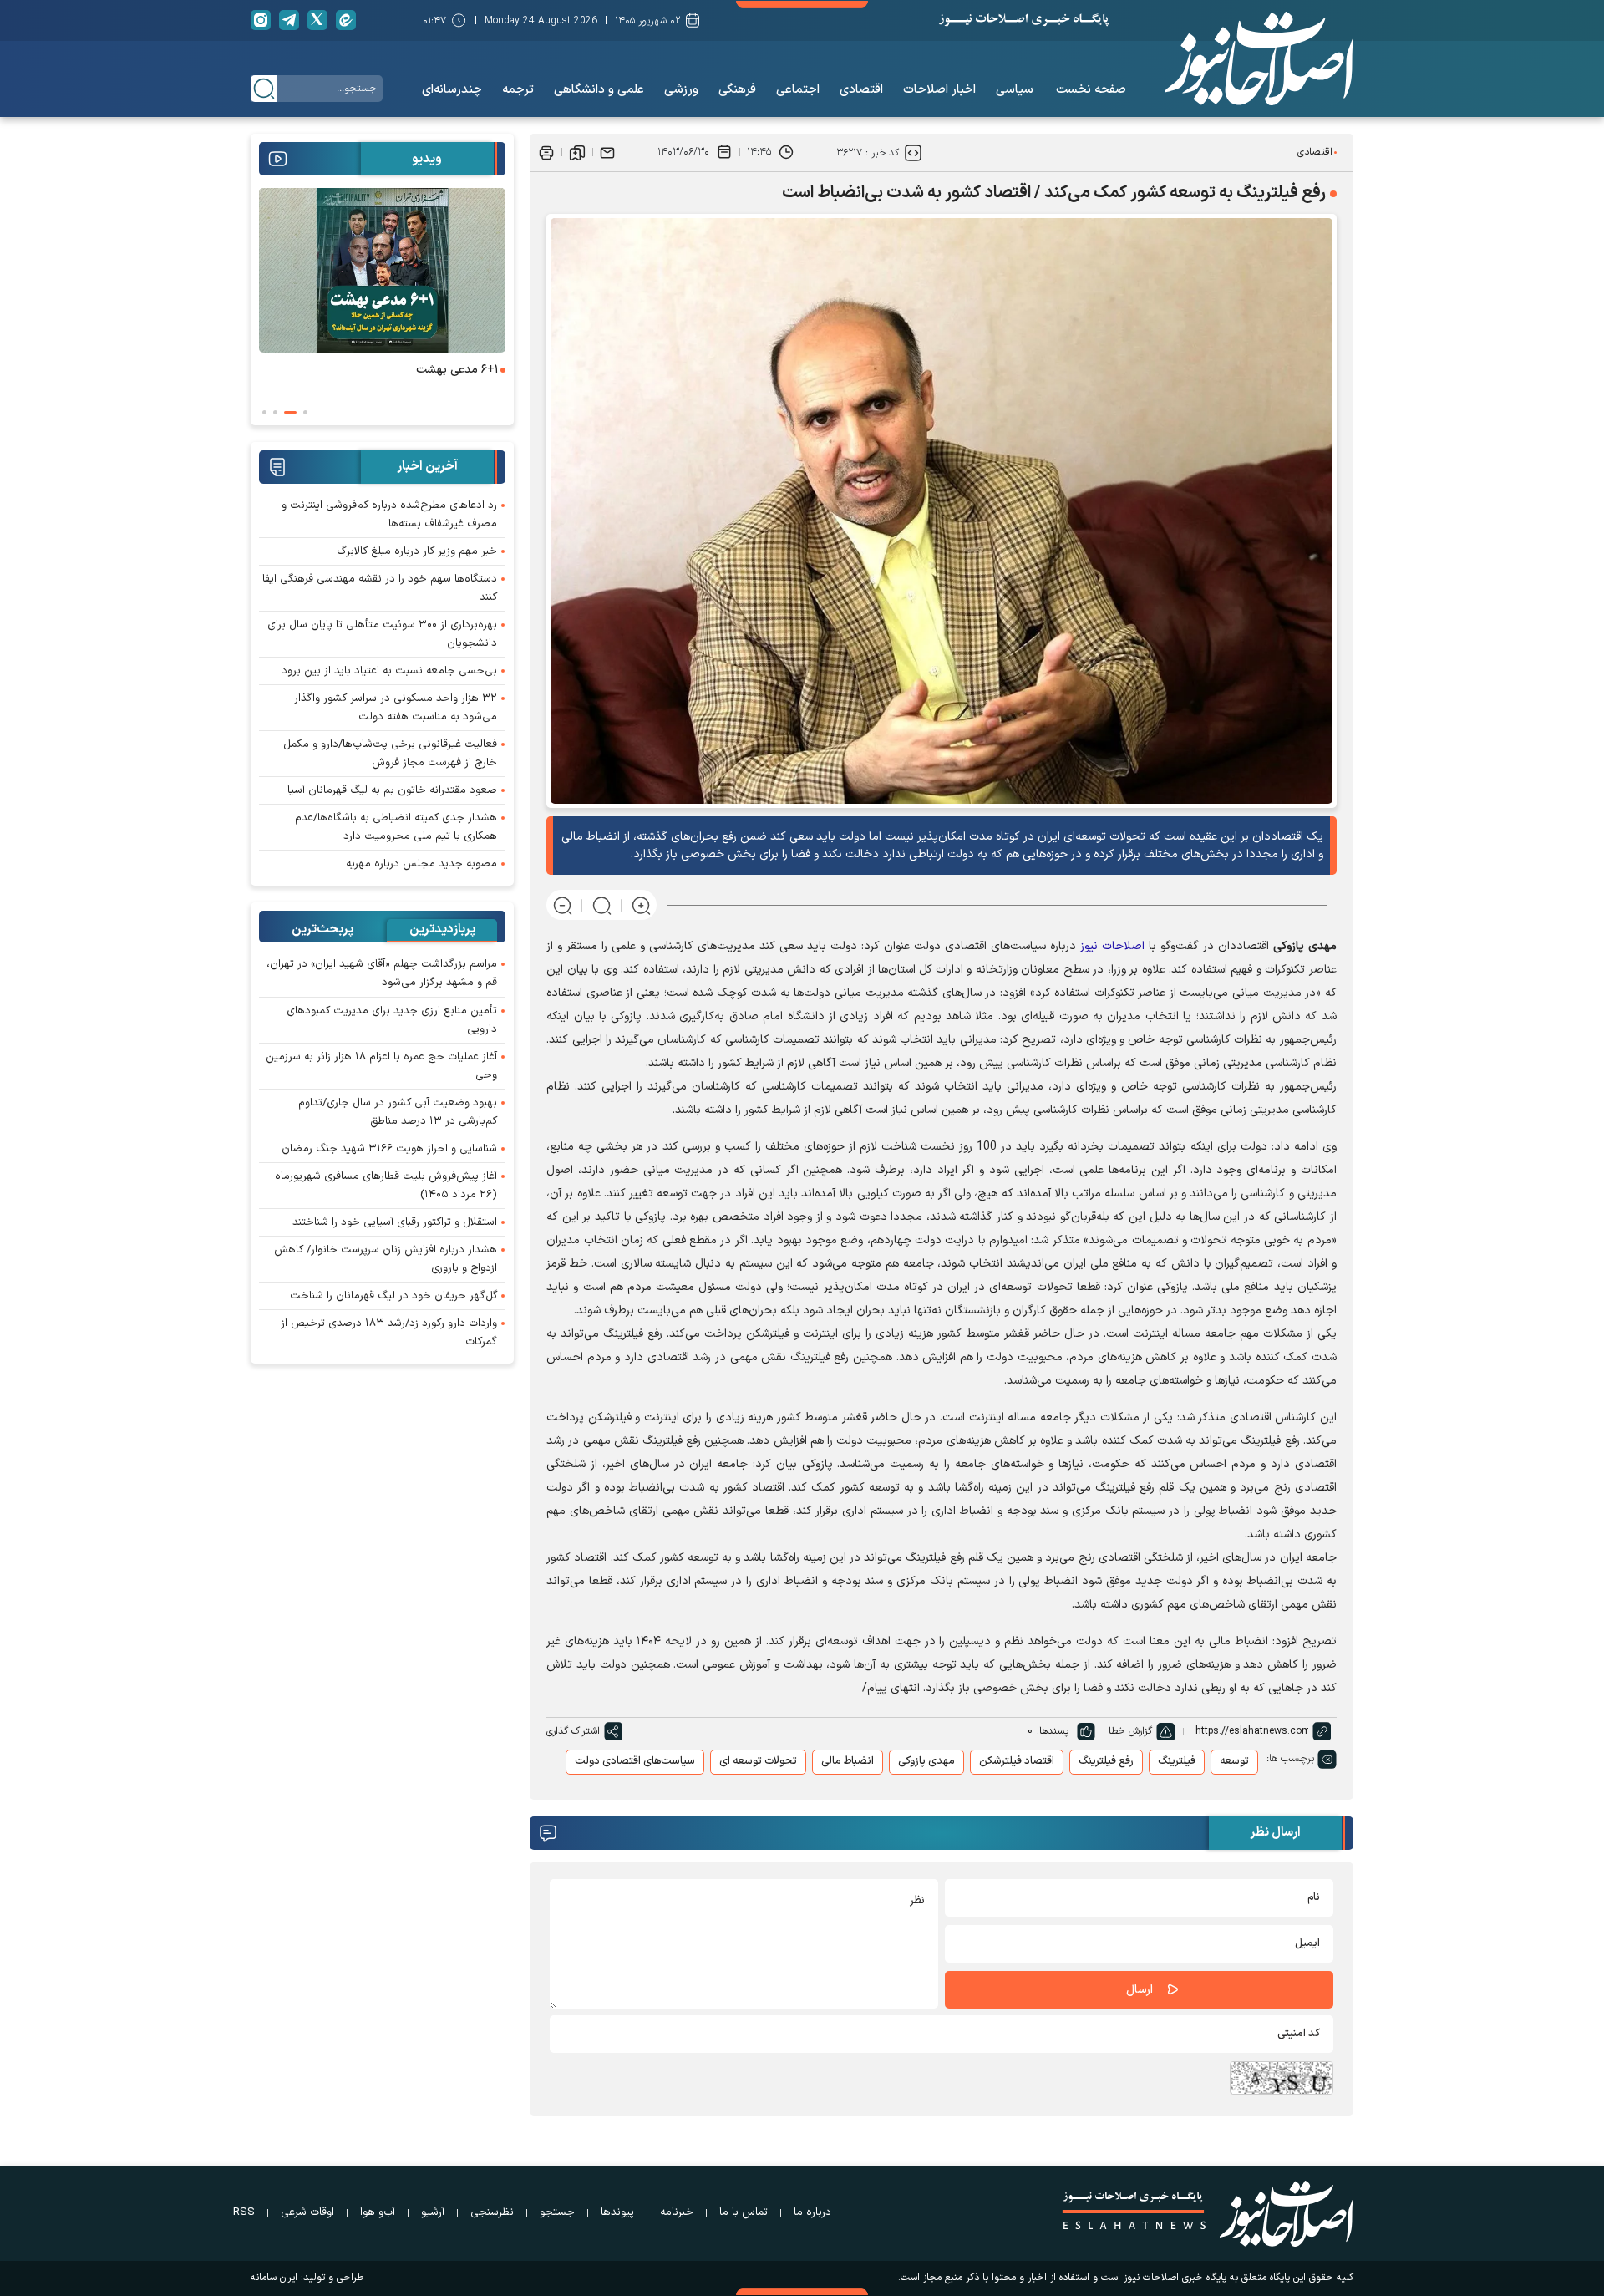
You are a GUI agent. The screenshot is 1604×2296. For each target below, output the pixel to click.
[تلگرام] (289, 20)
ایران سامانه (274, 2278)
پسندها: (1053, 1731)
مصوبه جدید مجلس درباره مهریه (421, 864)
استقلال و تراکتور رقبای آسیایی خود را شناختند (395, 1222)
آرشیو (433, 2212)
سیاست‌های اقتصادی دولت (635, 1761)
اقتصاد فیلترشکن (1017, 1761)
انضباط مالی (848, 1761)
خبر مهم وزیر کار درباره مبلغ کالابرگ (417, 551)
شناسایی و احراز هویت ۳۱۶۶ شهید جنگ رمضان (389, 1149)
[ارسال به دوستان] (607, 152)
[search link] (264, 89)
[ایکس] (317, 20)
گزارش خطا (1130, 1731)
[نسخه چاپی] (546, 152)
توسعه (1234, 1761)
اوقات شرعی (307, 2212)
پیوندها (617, 2212)
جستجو (557, 2212)
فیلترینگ (1177, 1761)
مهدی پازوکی (926, 1761)
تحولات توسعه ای (758, 1761)
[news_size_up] (641, 905)
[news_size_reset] (602, 905)
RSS (244, 2212)
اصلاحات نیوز (1112, 946)
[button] (305, 412)
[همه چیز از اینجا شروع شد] (381, 270)
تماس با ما (744, 2212)
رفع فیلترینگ (1106, 1761)
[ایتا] (346, 20)
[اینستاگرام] (261, 20)
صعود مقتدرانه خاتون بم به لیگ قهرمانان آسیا (392, 790)
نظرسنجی (492, 2212)
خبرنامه (677, 2212)
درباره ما (812, 2212)
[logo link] (1259, 58)
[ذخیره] (577, 152)
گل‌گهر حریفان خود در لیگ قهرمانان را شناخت (393, 1296)
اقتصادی (1315, 152)
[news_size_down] (563, 905)
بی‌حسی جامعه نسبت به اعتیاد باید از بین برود (389, 671)
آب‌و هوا (378, 2212)
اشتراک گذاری (573, 1731)
